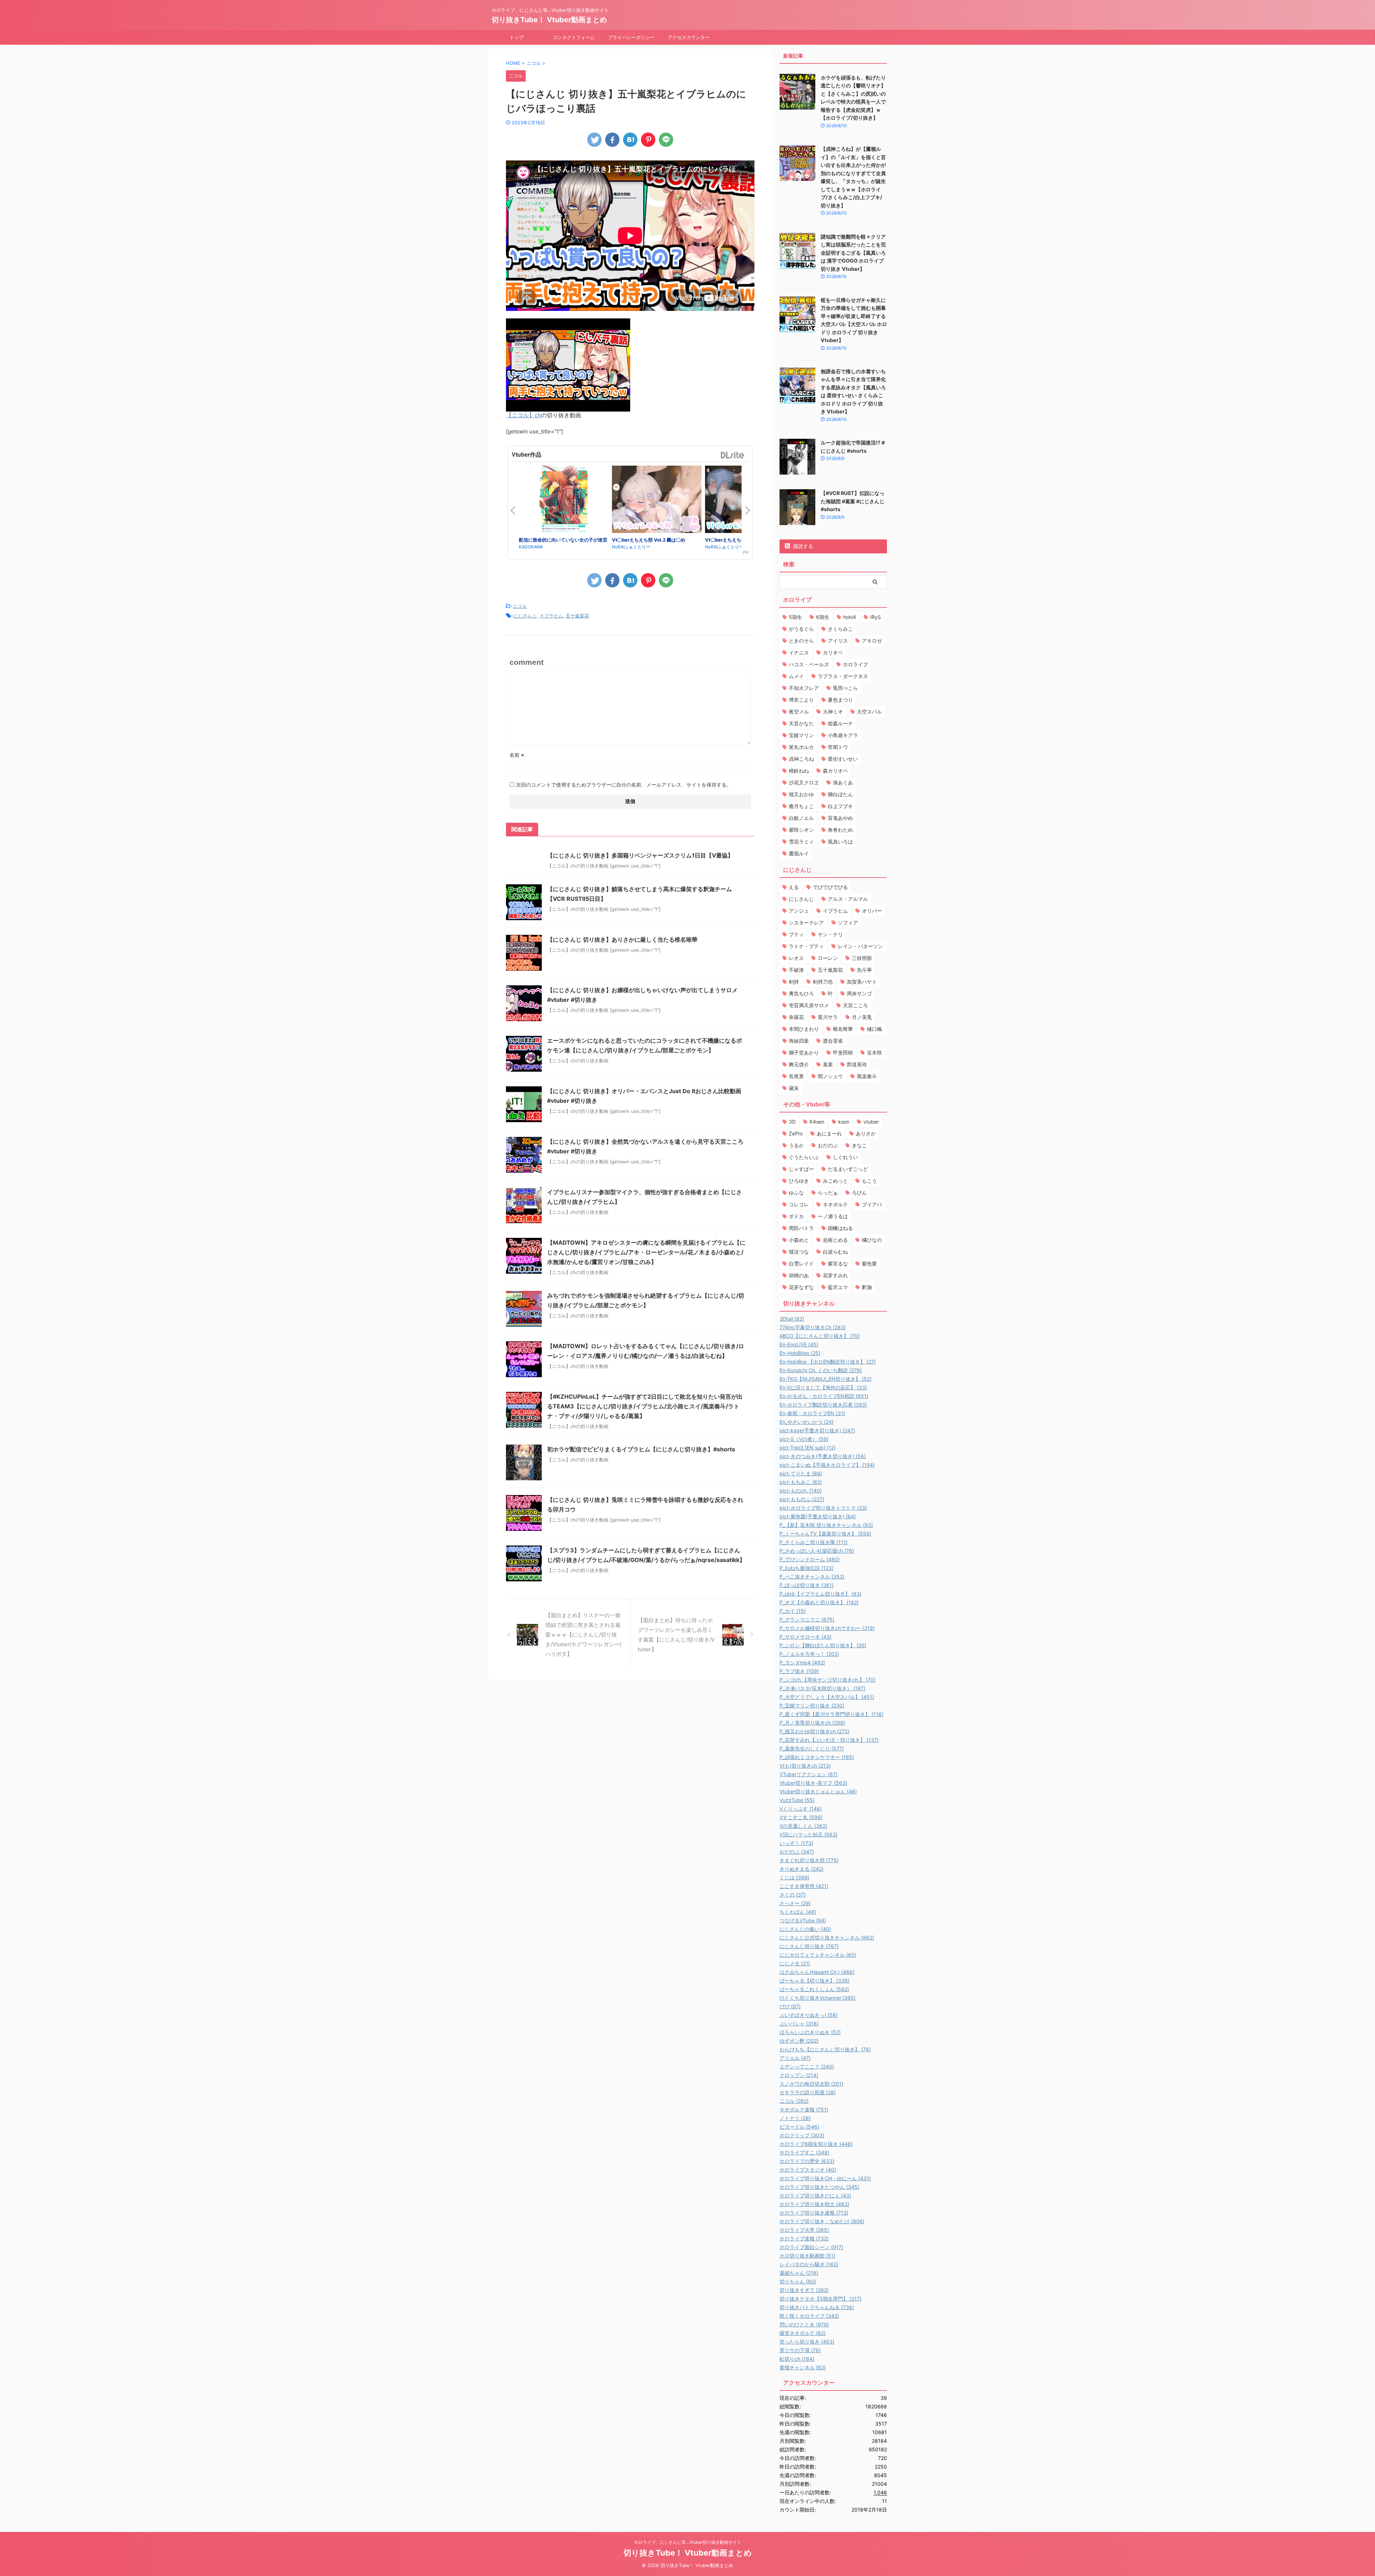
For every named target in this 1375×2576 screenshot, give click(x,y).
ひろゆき (799, 1181)
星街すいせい (843, 759)
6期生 (823, 617)
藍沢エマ (838, 1287)
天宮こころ (855, 1005)
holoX (850, 617)
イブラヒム (551, 616)
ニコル (520, 606)
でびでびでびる (830, 887)
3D (792, 1122)
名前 (517, 755)
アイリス (838, 641)
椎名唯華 (843, 1029)
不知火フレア (804, 688)
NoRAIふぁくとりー (631, 547)
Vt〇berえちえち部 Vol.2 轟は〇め (649, 540)
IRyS (875, 617)
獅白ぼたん (840, 794)
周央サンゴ (859, 993)
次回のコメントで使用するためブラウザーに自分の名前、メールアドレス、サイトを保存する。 (624, 785)
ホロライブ (855, 664)
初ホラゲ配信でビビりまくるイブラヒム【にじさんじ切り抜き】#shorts (641, 1449)
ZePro (796, 1133)
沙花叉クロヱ (804, 782)
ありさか (866, 1133)
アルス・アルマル (848, 899)
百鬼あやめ (840, 818)
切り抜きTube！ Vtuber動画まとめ (549, 20)
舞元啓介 (799, 1064)
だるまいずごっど (848, 1169)
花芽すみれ (835, 1275)
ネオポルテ (835, 1204)
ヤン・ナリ (830, 934)
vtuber (871, 1122)
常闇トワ (838, 747)
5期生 (795, 617)
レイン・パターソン (860, 946)
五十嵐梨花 (577, 616)
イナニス (799, 652)
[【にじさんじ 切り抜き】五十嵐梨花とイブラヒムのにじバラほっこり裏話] (630, 140)
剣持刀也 (823, 982)
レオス (796, 958)
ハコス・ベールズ (809, 664)
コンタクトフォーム (574, 37)
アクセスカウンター (689, 37)
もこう (869, 1181)
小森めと (799, 1240)
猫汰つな (799, 1252)
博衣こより (801, 700)
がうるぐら (801, 629)
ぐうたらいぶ (804, 1157)
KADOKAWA (531, 547)
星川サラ (828, 1017)
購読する (802, 546)
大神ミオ (833, 712)
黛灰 (794, 1088)
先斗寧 (864, 970)
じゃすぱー (801, 1169)
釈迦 (867, 1287)
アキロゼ (872, 641)
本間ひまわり (804, 1029)
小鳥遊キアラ (843, 735)
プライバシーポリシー (631, 37)
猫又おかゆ (801, 794)
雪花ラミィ (801, 842)
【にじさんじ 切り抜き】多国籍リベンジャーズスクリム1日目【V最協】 (640, 855)
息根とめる (835, 1240)
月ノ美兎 (862, 1017)
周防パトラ (801, 1228)
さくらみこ (840, 629)
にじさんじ (525, 616)
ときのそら (801, 641)
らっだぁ (828, 1193)
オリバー (872, 911)
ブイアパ (872, 1204)
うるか (796, 1145)
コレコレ (799, 1204)
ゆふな (796, 1193)
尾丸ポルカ (801, 747)
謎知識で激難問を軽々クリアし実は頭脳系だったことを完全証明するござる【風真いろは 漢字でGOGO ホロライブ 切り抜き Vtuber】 (853, 253)
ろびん (859, 1193)
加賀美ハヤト (862, 982)
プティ (796, 934)
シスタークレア (806, 922)
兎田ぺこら (845, 688)
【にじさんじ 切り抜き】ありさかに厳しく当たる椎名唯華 (622, 939)
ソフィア (848, 922)
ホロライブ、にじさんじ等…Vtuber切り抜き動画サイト (688, 2542)
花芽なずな (801, 1287)
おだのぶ (828, 1145)
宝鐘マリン (801, 735)
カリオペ (833, 652)
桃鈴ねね (799, 771)
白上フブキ (840, 806)
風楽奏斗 (867, 1076)
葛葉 (828, 1064)
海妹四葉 (799, 1041)
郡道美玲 (857, 1064)
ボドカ (796, 1216)
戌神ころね (801, 759)
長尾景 (796, 1076)
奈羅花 (796, 1017)
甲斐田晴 (843, 1052)
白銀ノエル (801, 818)
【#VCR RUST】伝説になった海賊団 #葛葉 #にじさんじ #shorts (853, 501)
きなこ (859, 1145)
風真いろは (840, 842)
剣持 (794, 982)
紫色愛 (869, 1263)
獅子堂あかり (804, 1052)
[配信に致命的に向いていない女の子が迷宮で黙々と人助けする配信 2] (564, 501)
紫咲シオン (801, 830)
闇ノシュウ (830, 1076)
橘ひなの (872, 1240)
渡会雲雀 (833, 1041)
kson (844, 1122)
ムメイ (796, 676)
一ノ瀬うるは (833, 1216)
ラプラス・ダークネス (843, 676)
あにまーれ (829, 1133)
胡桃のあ (799, 1275)
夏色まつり (840, 700)
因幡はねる (840, 1228)
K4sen (817, 1122)
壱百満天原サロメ (809, 1005)
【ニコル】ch (524, 415)
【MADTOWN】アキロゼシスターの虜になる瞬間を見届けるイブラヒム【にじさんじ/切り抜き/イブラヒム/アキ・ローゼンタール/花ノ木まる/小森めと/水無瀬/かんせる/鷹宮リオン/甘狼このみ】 (646, 1252)
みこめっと (835, 1181)
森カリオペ (835, 771)
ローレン (828, 958)
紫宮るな (838, 1263)
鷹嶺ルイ (799, 853)
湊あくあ (843, 782)
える (794, 887)
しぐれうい (845, 1157)
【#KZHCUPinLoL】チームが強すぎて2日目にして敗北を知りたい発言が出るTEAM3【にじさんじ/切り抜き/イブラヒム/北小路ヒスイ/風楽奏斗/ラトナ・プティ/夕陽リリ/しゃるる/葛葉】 (645, 1406)
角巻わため (840, 830)
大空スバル (869, 712)
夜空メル (799, 712)
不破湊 (796, 970)
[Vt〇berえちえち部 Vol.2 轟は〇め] (657, 500)
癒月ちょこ (801, 806)
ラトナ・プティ (806, 946)
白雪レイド (801, 1263)
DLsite (733, 455)
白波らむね (835, 1252)
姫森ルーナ (840, 723)
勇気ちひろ (801, 993)
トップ (517, 37)
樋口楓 (874, 1029)
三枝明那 (862, 958)
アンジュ (799, 911)
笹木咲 (874, 1052)
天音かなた (801, 723)
